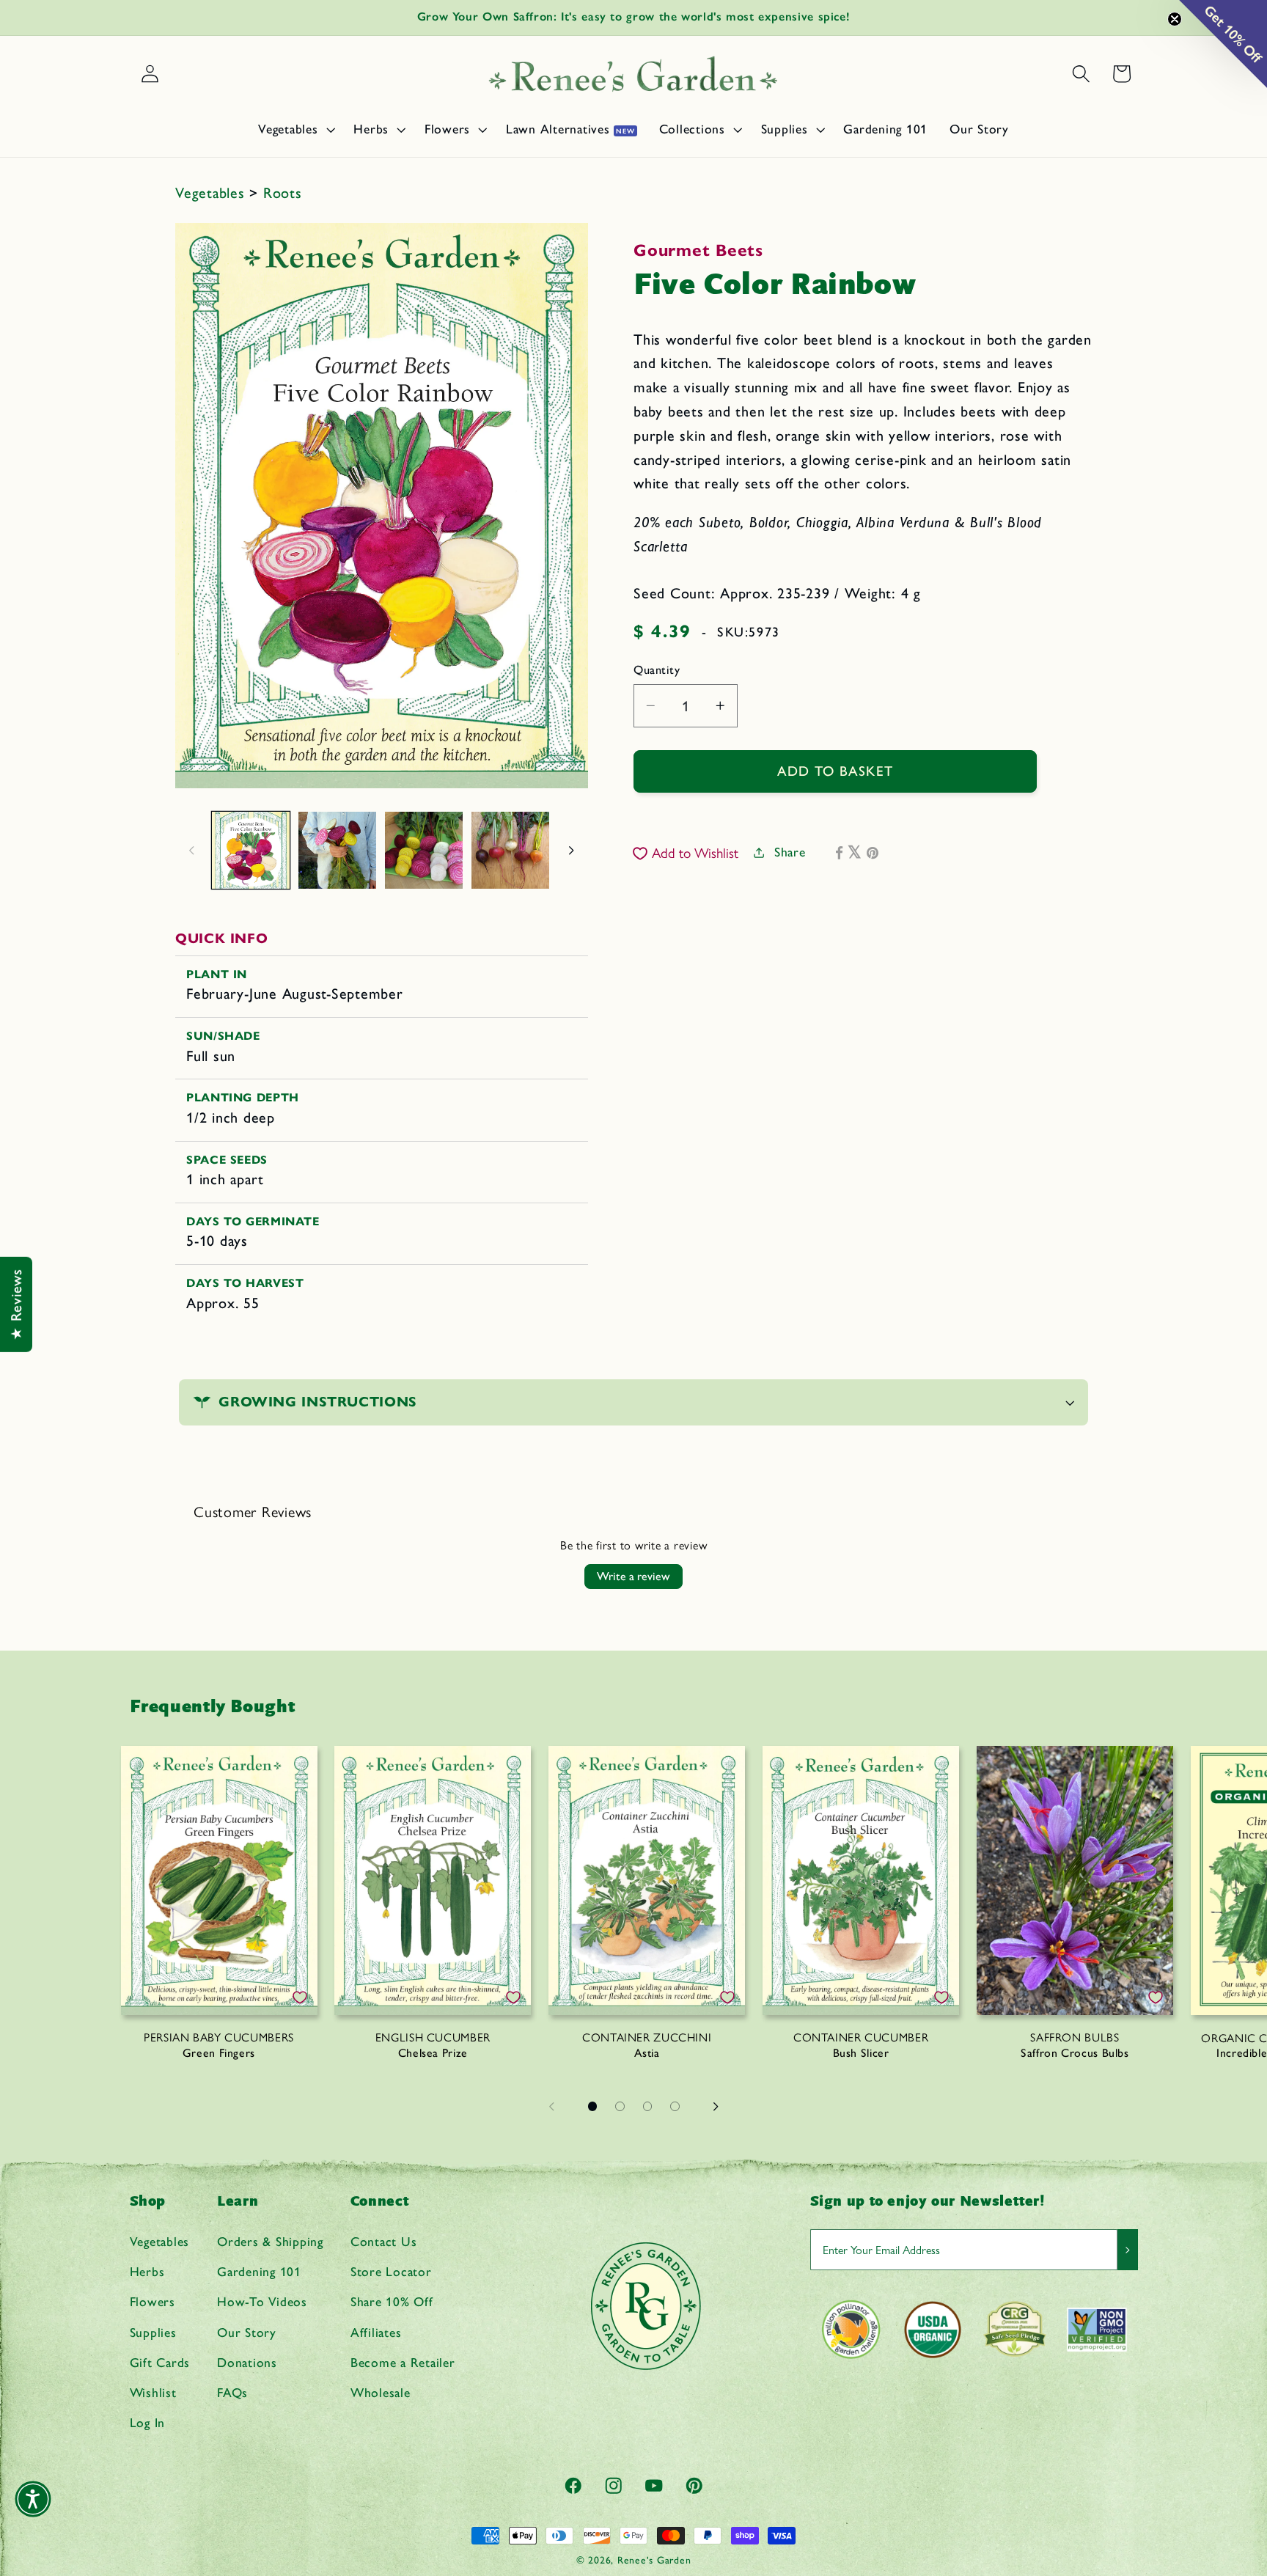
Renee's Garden (654, 2560)
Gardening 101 (259, 2271)
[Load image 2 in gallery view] (337, 851)
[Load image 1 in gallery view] (251, 851)
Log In (148, 2422)
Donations (247, 2362)
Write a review (633, 1576)
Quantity (657, 670)
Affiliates (376, 2332)
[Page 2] (620, 2107)
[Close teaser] (1175, 19)
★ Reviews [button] (16, 1304)
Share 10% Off (392, 2302)
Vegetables (212, 193)
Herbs (147, 2271)
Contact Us (384, 2241)
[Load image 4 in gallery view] (510, 851)
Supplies (153, 2332)
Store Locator (391, 2271)
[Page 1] (592, 2107)
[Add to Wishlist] (300, 1997)
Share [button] (790, 852)
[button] (295, 129)
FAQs (232, 2392)
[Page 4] (675, 2107)
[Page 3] (647, 2107)
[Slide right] (572, 850)
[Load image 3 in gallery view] (424, 851)
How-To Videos (262, 2302)
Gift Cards (160, 2362)
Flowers (153, 2302)
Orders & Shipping (270, 2241)
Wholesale (381, 2392)
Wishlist (153, 2392)
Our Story (247, 2332)
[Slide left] (191, 850)
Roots (283, 193)
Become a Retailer (403, 2362)
